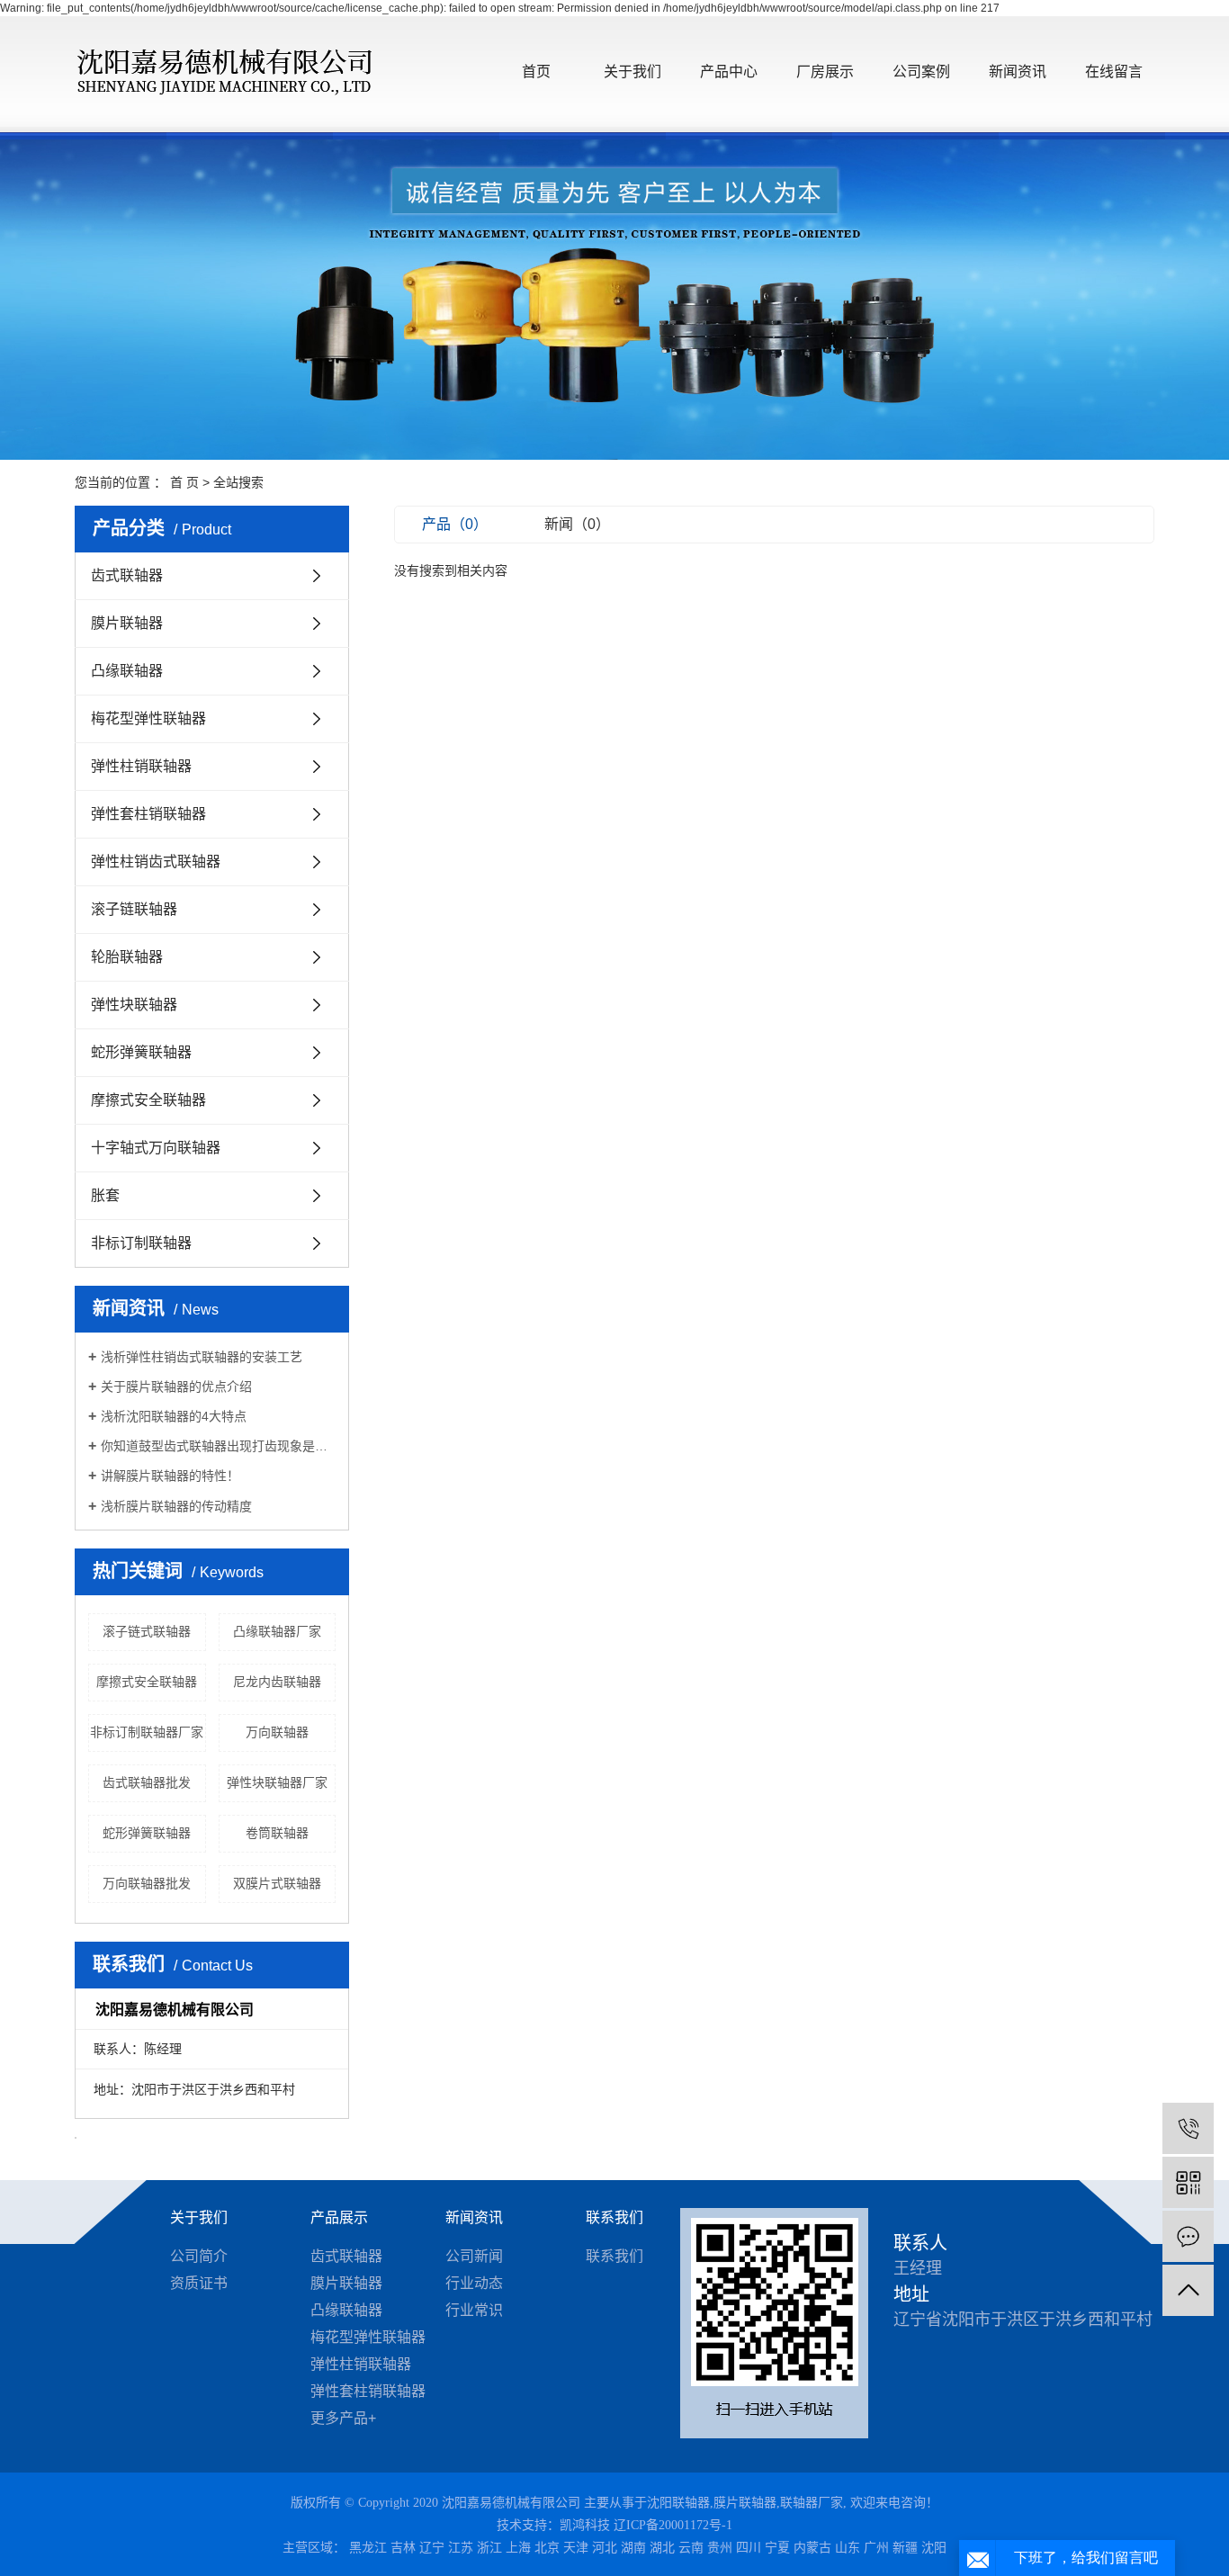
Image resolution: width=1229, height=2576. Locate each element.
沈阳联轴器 (678, 2503)
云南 (691, 2548)
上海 (518, 2548)
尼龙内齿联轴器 (277, 1682)
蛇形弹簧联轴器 (141, 1052)
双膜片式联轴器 (277, 1883)
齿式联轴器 (127, 575)
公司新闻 (474, 2256)
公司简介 (199, 2256)
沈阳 (934, 2548)
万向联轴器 (277, 1732)
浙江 (489, 2548)
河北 (605, 2548)
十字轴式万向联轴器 (156, 1148)
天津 (576, 2548)
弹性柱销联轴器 (141, 766)
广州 (876, 2548)
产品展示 (339, 2217)
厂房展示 (825, 72)
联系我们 (614, 2217)
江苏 (461, 2548)
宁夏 (777, 2548)
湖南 (633, 2548)
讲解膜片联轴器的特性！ (170, 1476)
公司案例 (921, 72)
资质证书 (199, 2283)
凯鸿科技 (585, 2525)
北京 (547, 2548)
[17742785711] (1188, 2128)
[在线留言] (1188, 2236)
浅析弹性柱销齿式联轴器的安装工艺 (202, 1357)
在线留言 (1114, 72)
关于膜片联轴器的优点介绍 (176, 1387)
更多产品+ (343, 2418)
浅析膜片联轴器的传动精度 (176, 1506)
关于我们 (632, 72)
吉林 (403, 2548)
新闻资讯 (1018, 72)
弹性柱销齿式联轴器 (156, 862)
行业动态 (474, 2283)
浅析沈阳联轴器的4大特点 (174, 1416)
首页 (536, 72)
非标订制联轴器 (141, 1243)
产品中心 (729, 72)
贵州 (720, 2548)
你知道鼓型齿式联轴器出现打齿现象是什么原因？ (218, 1446)
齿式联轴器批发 (147, 1782)
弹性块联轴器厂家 (277, 1782)
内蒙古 (812, 2548)
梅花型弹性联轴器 (148, 718)
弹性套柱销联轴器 (148, 814)
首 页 (184, 482)
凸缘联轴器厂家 (277, 1631)
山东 (848, 2548)
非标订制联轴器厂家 (147, 1732)
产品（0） (455, 524)
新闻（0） (577, 524)
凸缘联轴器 (127, 671)
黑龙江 (368, 2548)
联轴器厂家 (812, 2503)
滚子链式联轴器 (147, 1631)
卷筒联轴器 (277, 1833)
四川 (749, 2548)
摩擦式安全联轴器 (148, 1100)
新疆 (905, 2548)
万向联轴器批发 (147, 1883)
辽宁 (432, 2548)
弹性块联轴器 (134, 1005)
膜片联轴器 (127, 623)
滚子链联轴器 (134, 909)
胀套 (105, 1195)
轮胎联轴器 (127, 957)
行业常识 (474, 2310)
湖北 (662, 2548)
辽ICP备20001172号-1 (673, 2525)
